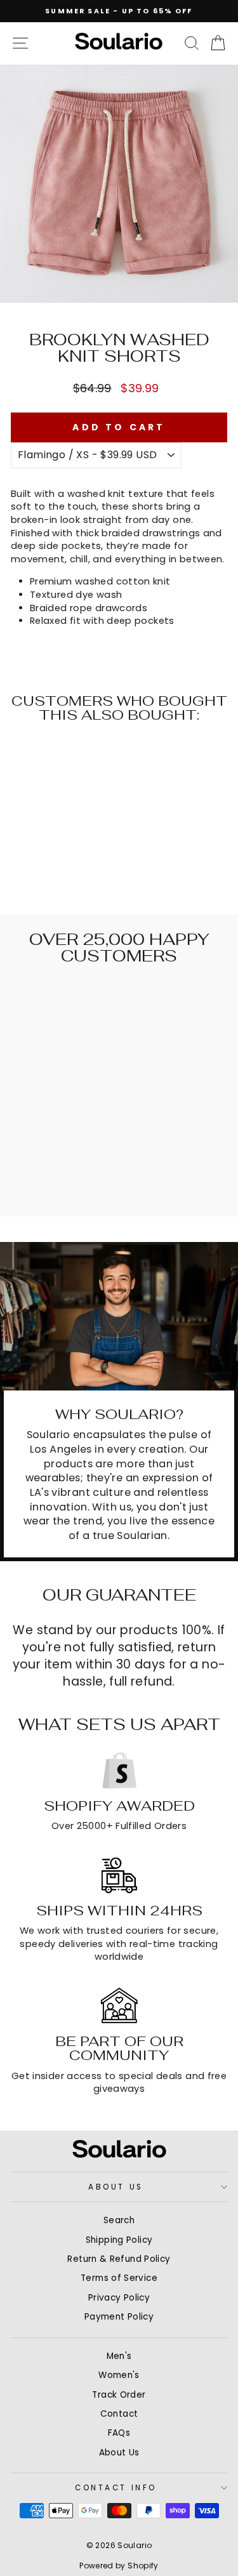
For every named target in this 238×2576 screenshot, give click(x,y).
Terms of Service (119, 2278)
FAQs (119, 2433)
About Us (116, 2187)
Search (119, 2220)
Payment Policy (119, 2317)
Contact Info (116, 2488)
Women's (119, 2375)
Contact (119, 2414)
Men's (119, 2356)
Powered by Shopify (119, 2566)
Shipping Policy (119, 2240)
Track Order (119, 2395)
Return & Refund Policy (119, 2259)
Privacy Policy (119, 2298)
